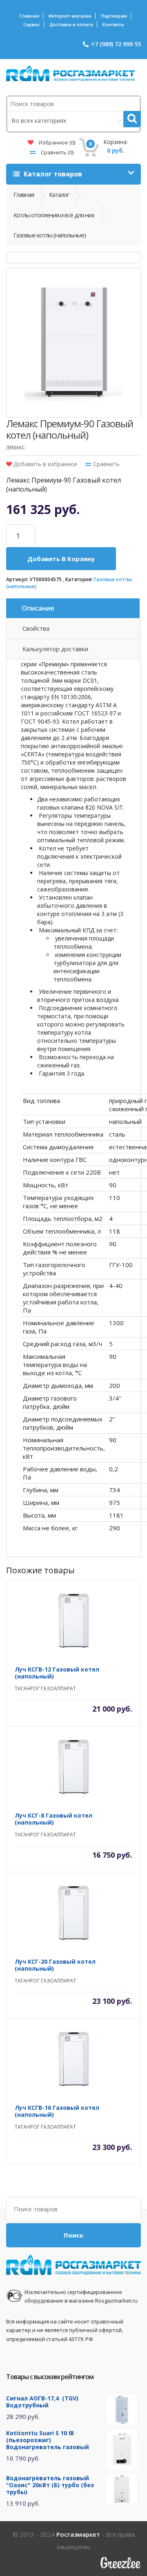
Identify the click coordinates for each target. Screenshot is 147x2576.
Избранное (56, 142)
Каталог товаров (52, 174)
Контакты (113, 24)
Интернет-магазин (70, 16)
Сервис (32, 24)
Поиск (73, 2235)
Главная (29, 16)
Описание (38, 608)
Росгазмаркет (78, 2534)
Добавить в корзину (61, 559)
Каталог (59, 194)
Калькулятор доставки (55, 649)
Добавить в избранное (45, 464)
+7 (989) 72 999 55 (116, 44)
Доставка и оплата (71, 24)
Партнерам (114, 16)
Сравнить (57, 152)
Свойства (36, 628)
